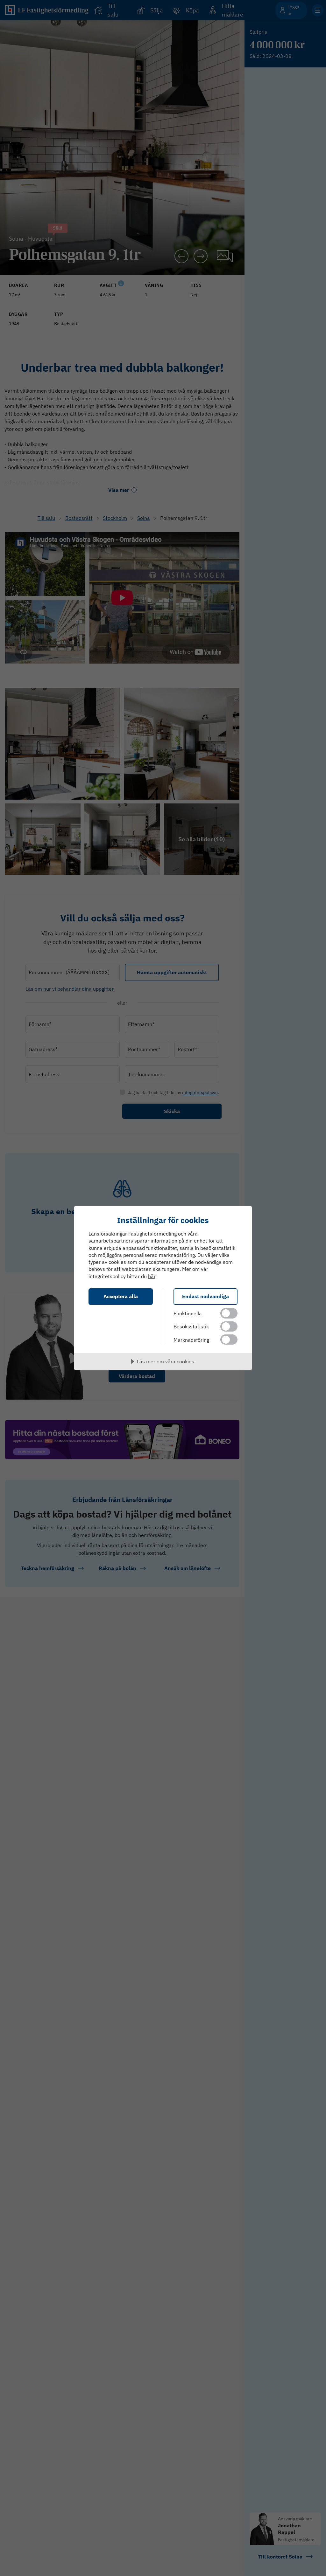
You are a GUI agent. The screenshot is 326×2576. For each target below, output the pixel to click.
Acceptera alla (121, 1296)
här (152, 1276)
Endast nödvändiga (206, 1296)
